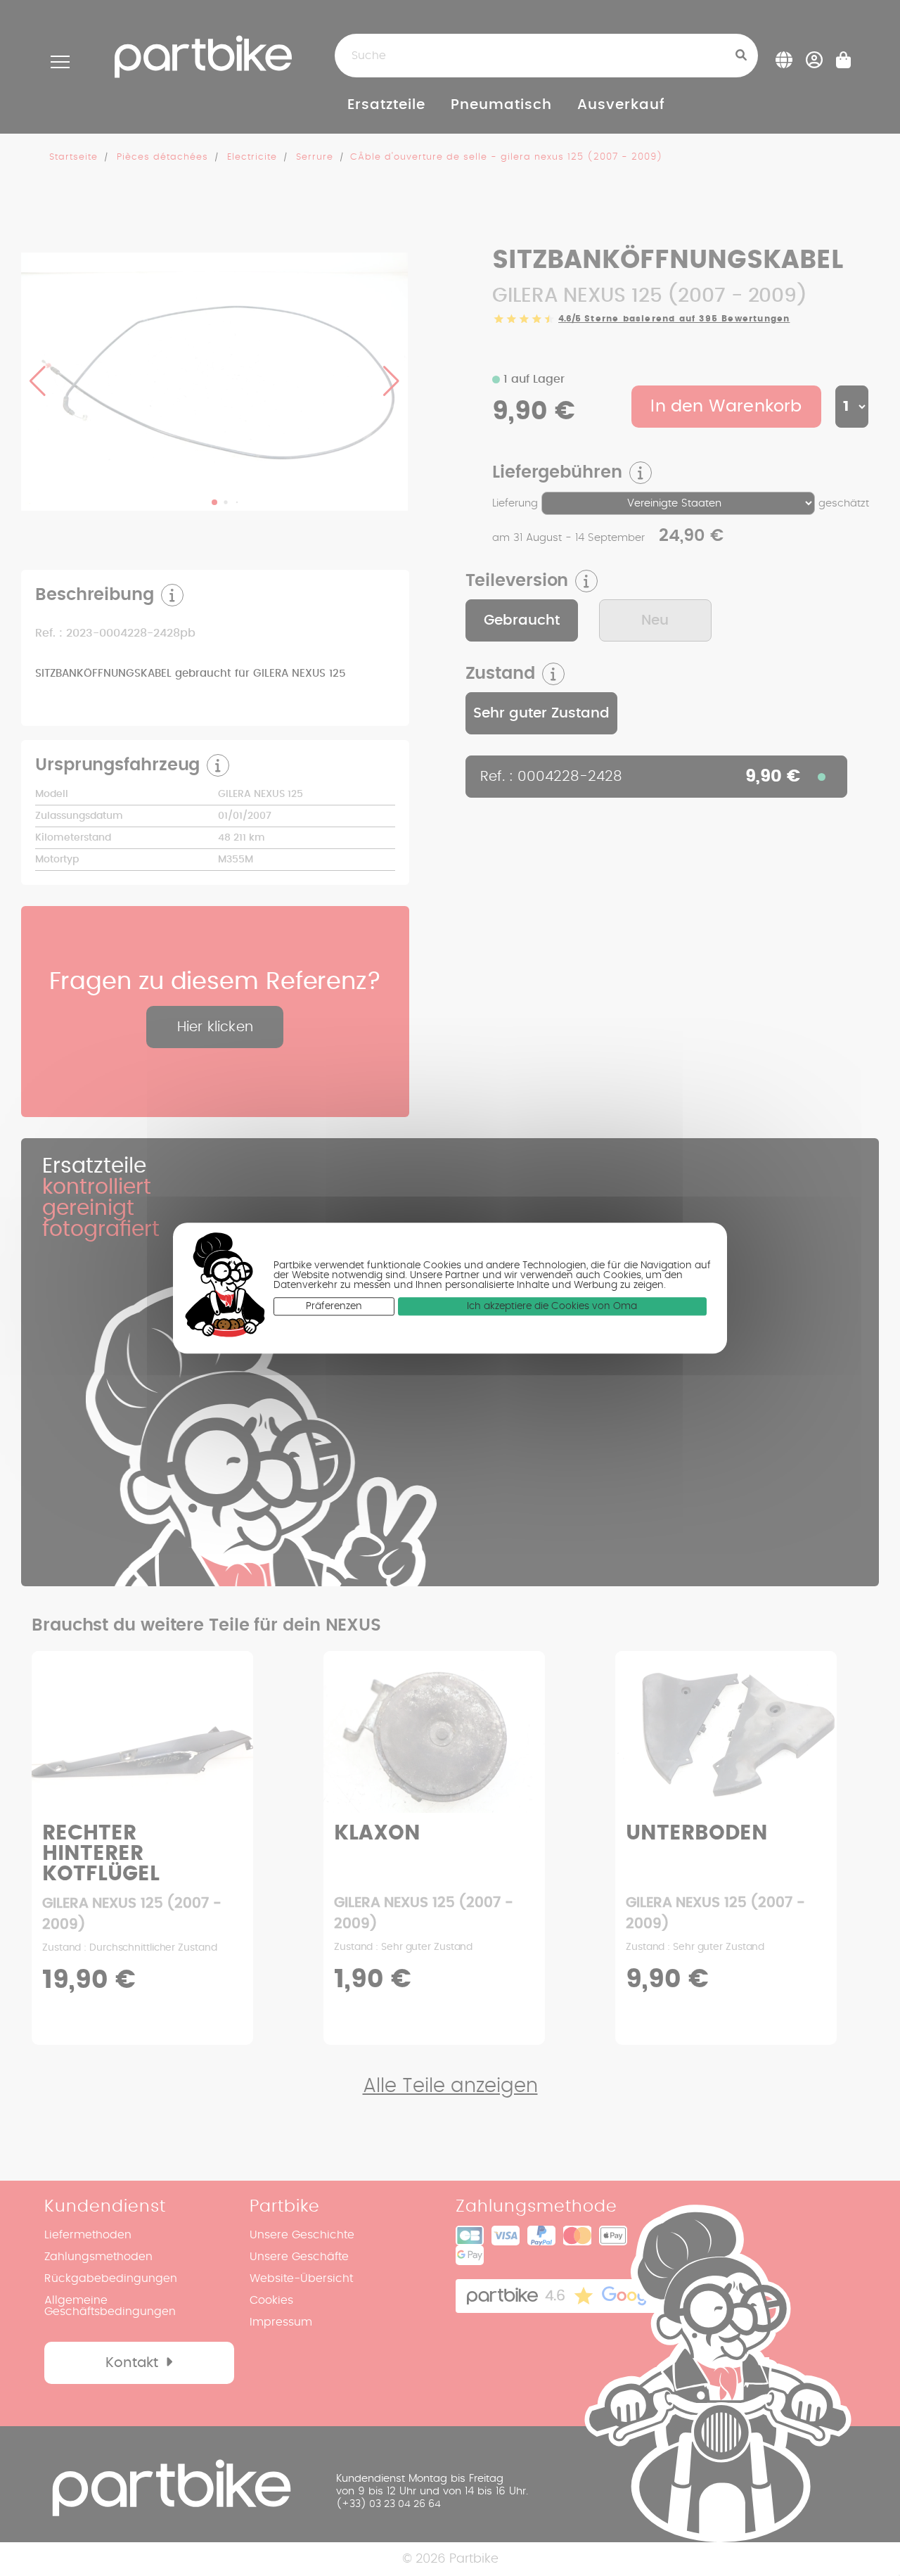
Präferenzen (334, 1306)
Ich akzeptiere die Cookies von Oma (552, 1306)
